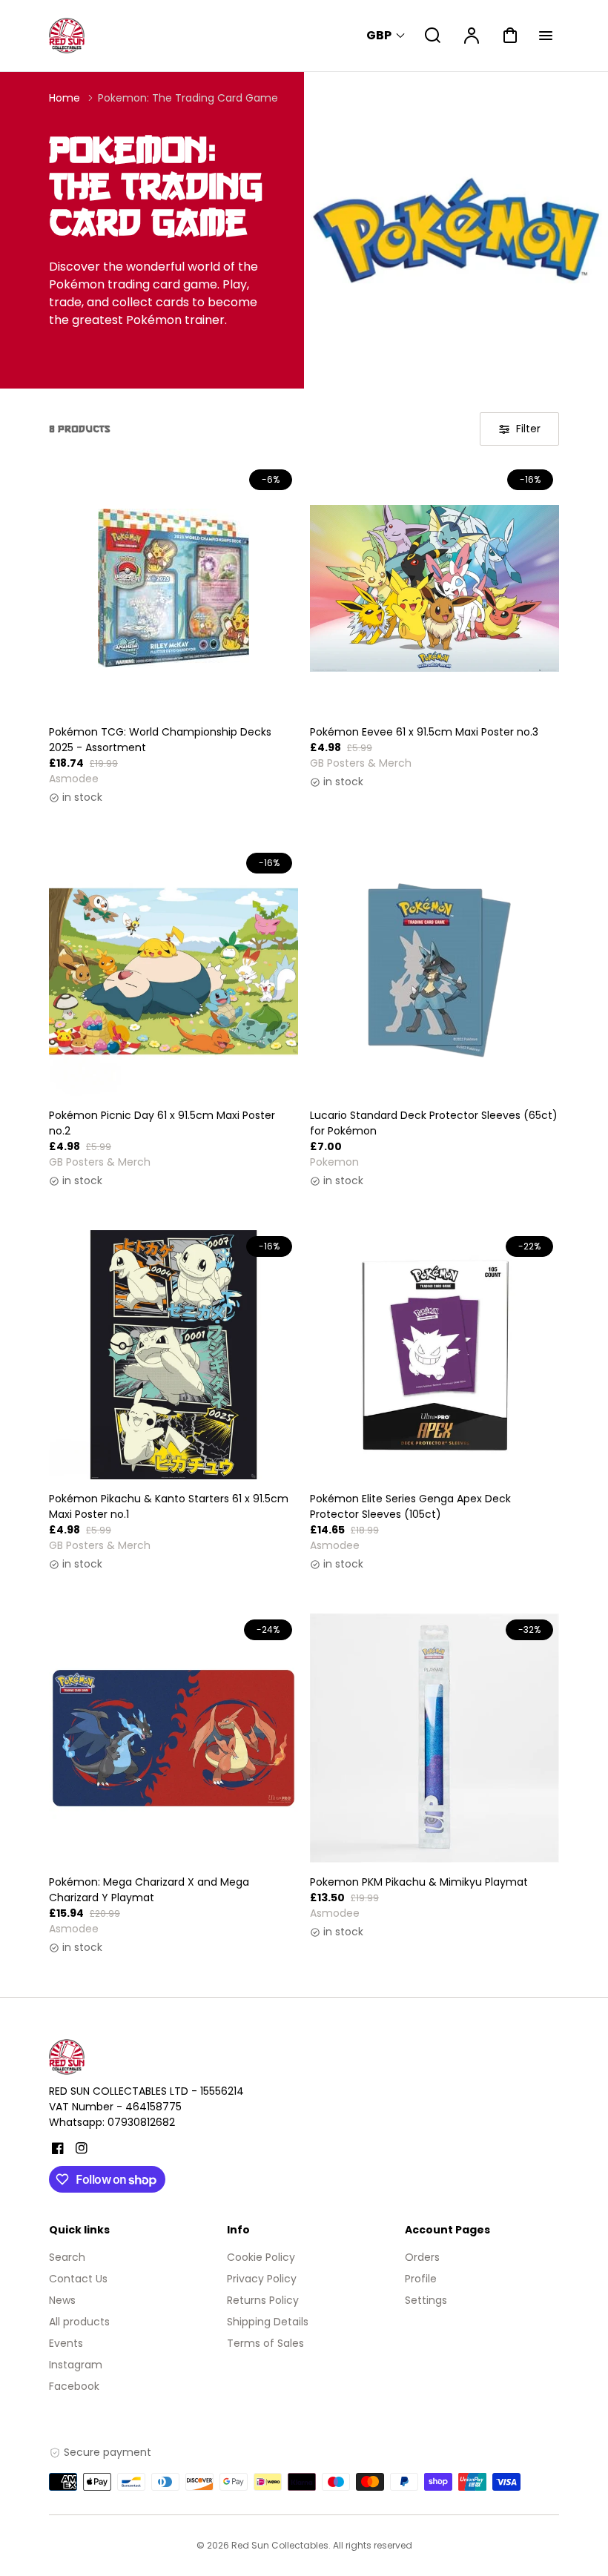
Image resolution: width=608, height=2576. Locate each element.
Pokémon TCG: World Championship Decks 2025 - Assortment (160, 740)
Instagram (76, 2365)
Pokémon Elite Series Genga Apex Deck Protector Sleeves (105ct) (410, 1506)
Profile (421, 2279)
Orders (422, 2257)
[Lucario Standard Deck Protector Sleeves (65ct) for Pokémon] (434, 971)
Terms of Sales (265, 2343)
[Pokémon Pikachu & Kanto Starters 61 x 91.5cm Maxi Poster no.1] (174, 1355)
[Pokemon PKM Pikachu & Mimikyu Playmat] (434, 1738)
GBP (379, 35)
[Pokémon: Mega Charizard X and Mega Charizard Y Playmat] (174, 1738)
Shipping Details (268, 2322)
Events (66, 2343)
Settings (426, 2300)
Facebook (74, 2386)
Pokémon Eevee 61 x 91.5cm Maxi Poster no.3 (424, 732)
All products (79, 2322)
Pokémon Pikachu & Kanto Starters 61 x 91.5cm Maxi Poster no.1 (169, 1506)
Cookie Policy (261, 2257)
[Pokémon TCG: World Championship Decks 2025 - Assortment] (174, 588)
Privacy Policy (262, 2279)
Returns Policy (263, 2300)
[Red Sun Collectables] (142, 2057)
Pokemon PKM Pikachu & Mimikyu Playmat (419, 1882)
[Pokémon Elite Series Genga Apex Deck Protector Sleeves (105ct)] (434, 1355)
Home (65, 98)
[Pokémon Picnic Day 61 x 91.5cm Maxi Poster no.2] (174, 971)
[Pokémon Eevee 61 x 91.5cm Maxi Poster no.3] (434, 588)
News (62, 2300)
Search (67, 2257)
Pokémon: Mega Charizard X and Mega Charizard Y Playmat (149, 1890)
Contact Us (78, 2279)
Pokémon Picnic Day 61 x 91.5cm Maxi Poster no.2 (162, 1123)
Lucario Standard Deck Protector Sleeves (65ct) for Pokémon (434, 1123)
